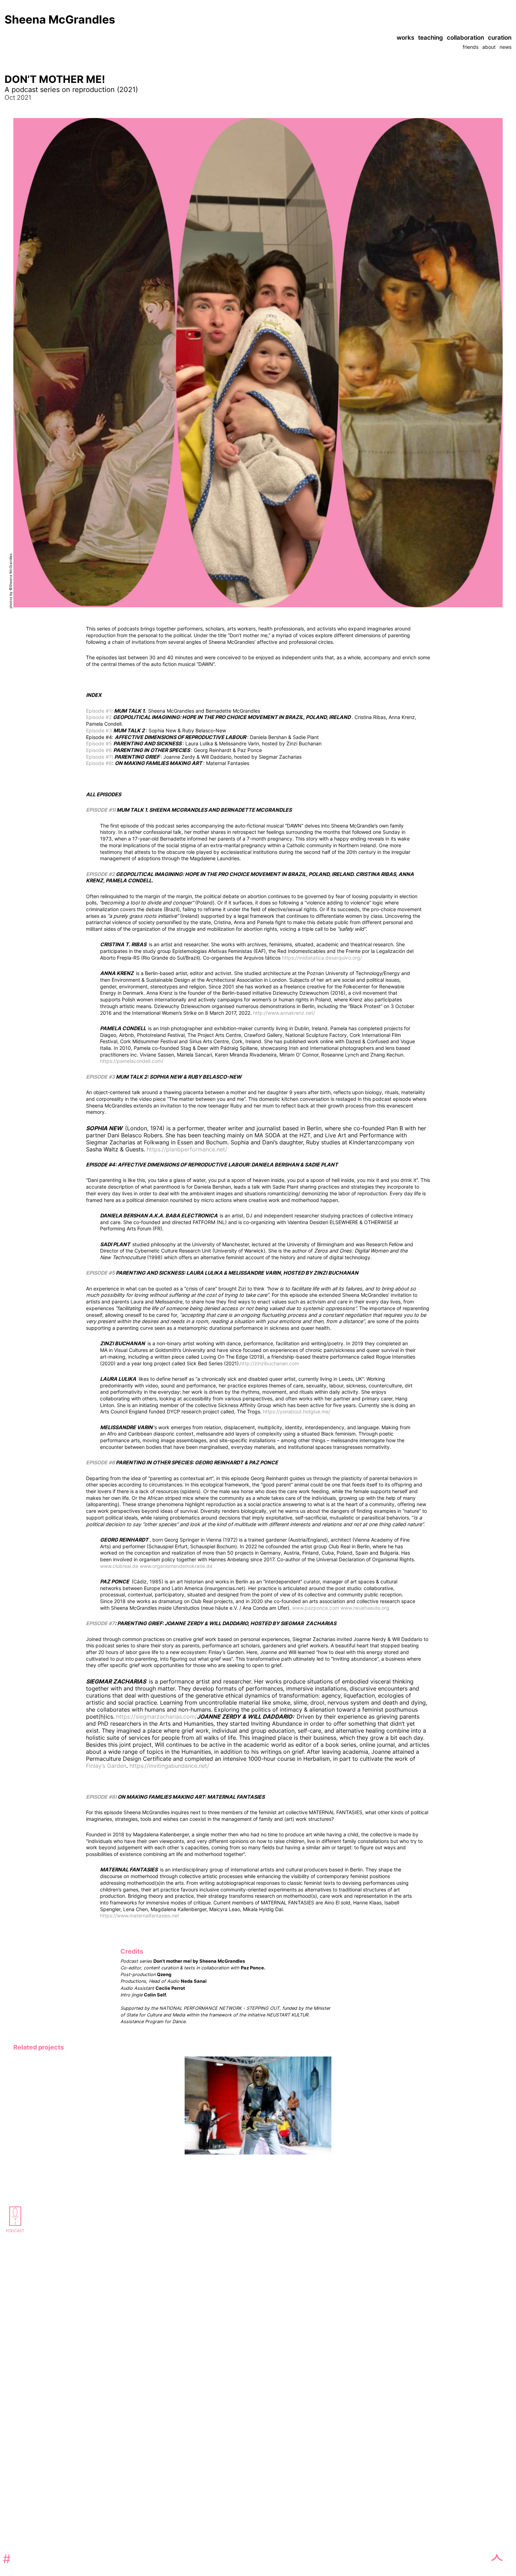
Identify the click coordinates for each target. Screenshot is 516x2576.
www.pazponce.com (316, 1608)
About (489, 47)
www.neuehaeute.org (365, 1608)
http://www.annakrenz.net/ (284, 1013)
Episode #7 (99, 757)
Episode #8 (99, 763)
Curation (500, 38)
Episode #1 (99, 711)
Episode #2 (99, 717)
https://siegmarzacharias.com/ (157, 1717)
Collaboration (465, 38)
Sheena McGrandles (60, 19)
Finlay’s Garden (106, 1766)
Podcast (15, 2231)
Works (405, 38)
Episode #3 (99, 730)
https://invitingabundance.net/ (170, 1766)
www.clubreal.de (119, 1566)
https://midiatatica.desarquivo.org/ (322, 958)
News (505, 47)
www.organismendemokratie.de (176, 1566)
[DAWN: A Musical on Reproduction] (258, 2152)
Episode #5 (99, 743)
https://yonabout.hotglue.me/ (297, 1411)
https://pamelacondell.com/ (132, 1061)
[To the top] (497, 1928)
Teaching (431, 38)
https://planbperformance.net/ (187, 1149)
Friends (471, 47)
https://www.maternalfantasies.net (140, 1915)
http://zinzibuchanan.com (270, 1363)
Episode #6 (99, 750)
